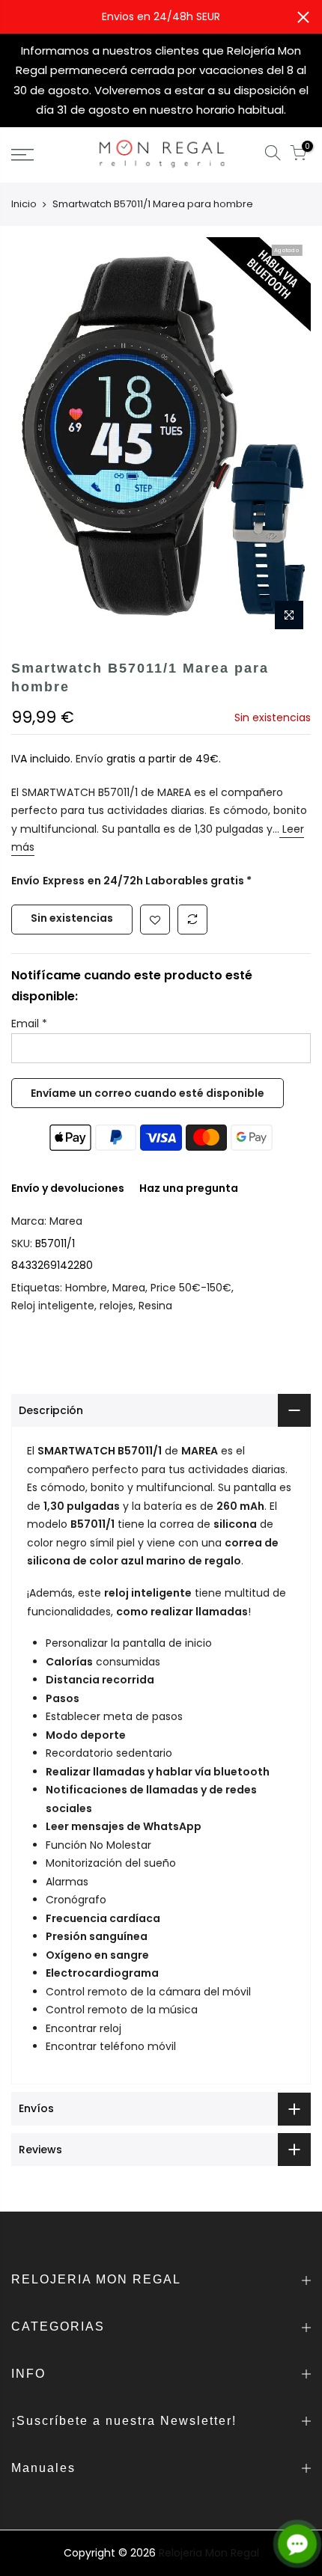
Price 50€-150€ (191, 1288)
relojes (116, 1306)
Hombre (86, 1288)
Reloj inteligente (53, 1306)
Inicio (24, 204)
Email (29, 1024)
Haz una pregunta (189, 1188)
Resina (155, 1306)
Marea (66, 1221)
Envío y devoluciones (68, 1188)
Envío (91, 759)
